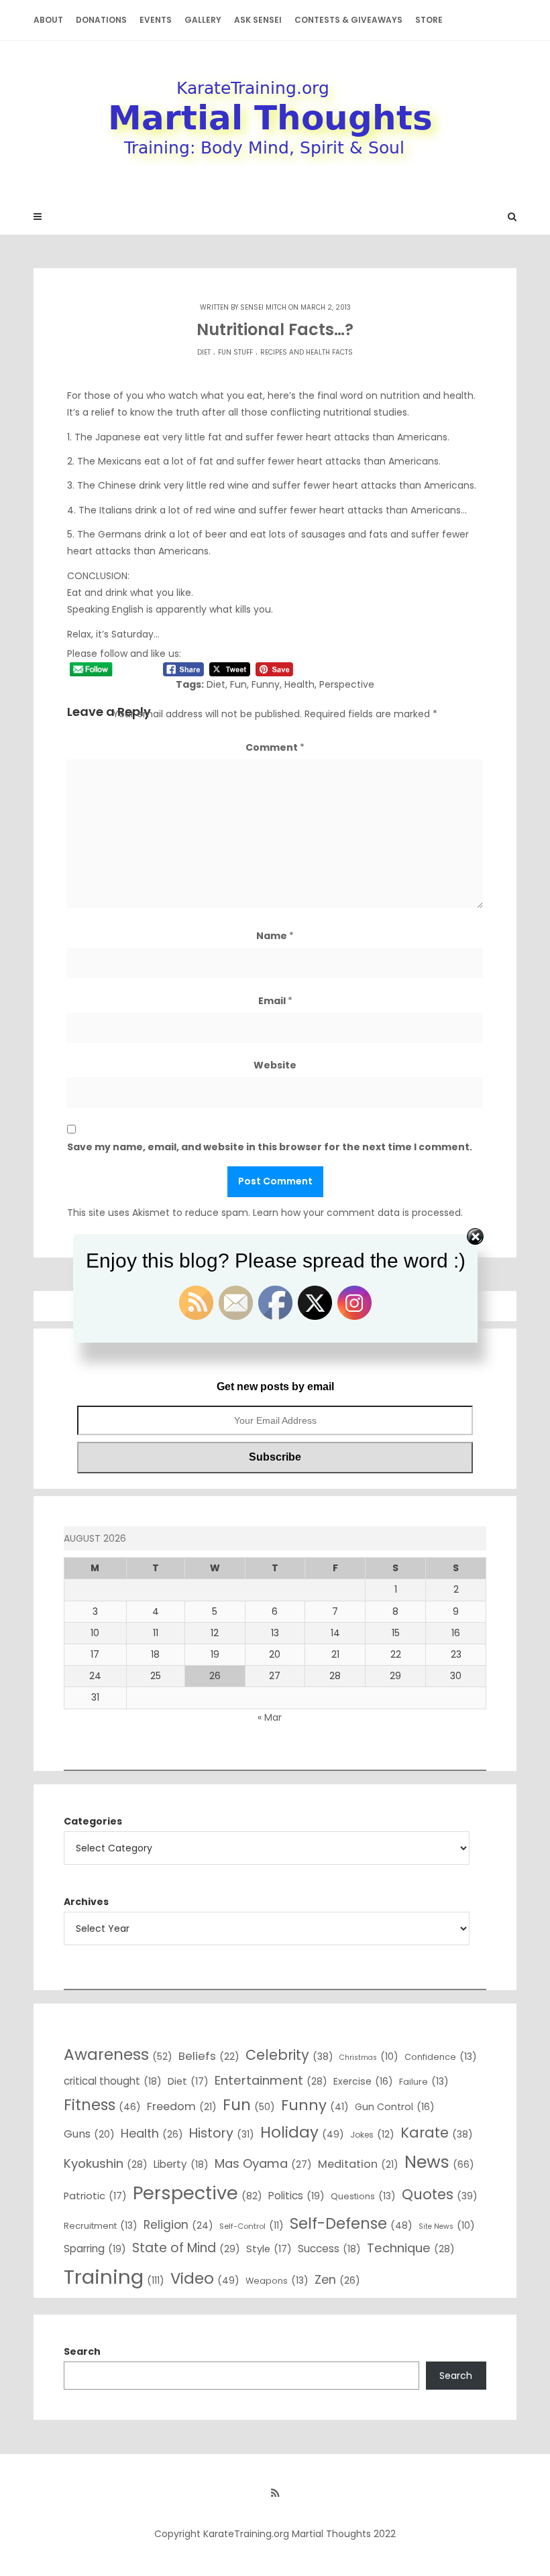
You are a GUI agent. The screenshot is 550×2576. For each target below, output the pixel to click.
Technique (411, 2248)
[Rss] (275, 2493)
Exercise (363, 2081)
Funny (266, 684)
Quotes (440, 2194)
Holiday (302, 2132)
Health (299, 684)
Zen (337, 2279)
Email (275, 1001)
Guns (89, 2134)
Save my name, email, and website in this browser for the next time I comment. (270, 1147)
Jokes (372, 2134)
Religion (178, 2225)
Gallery (203, 20)
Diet (204, 352)
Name (275, 936)
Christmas (369, 2057)
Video (205, 2278)
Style (269, 2249)
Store (429, 20)
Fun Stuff (235, 352)
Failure (424, 2081)
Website (275, 1065)
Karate (437, 2133)
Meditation (358, 2164)
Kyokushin (106, 2163)
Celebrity (289, 2055)
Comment (275, 747)
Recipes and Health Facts (307, 352)
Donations (101, 20)
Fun (238, 684)
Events (156, 20)
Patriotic (95, 2196)
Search (82, 2351)
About (48, 20)
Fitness (102, 2105)
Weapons (277, 2280)
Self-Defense (351, 2223)
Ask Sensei (258, 20)
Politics (296, 2196)
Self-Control (252, 2225)
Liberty (181, 2164)
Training (114, 2277)
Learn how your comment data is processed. (358, 1213)
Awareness (118, 2054)
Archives (86, 1902)
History (222, 2133)
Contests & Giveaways (348, 20)
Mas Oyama (263, 2163)
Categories (93, 1821)
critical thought (113, 2081)
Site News (447, 2225)
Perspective (347, 684)
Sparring (95, 2249)
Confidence (441, 2057)
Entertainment (271, 2080)
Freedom (182, 2106)
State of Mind (186, 2248)
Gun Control (395, 2107)
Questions (363, 2196)
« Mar (270, 1717)
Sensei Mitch (263, 307)
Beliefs (209, 2056)
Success (329, 2249)
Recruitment (101, 2225)
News (439, 2162)
